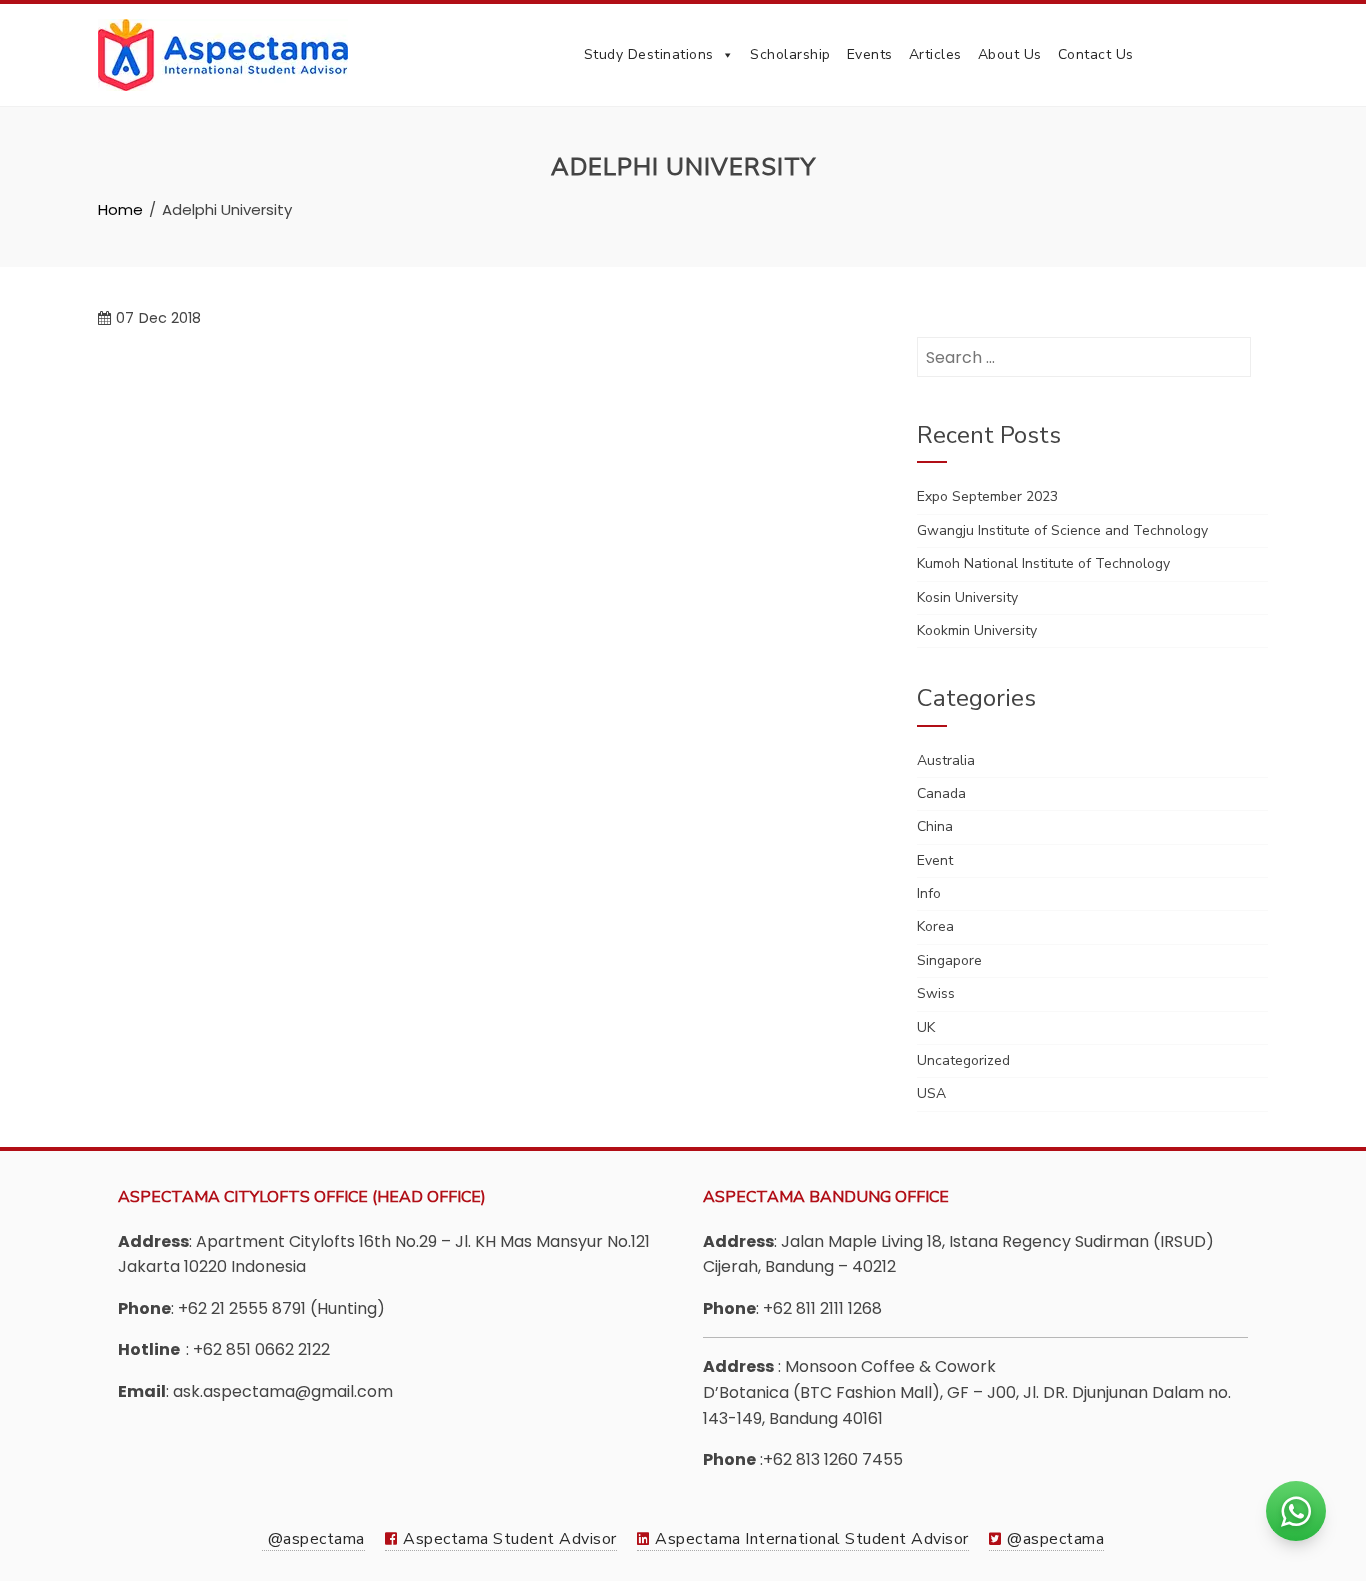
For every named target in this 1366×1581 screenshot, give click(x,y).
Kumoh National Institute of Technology (1043, 563)
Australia (946, 760)
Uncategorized (963, 1060)
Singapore (949, 960)
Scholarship (790, 54)
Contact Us (1096, 54)
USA (931, 1093)
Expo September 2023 (987, 496)
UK (926, 1027)
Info (929, 893)
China (935, 826)
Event (935, 860)
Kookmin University (977, 630)
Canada (941, 793)
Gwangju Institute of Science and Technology (1062, 530)
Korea (935, 926)
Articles (935, 54)
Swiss (936, 993)
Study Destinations (649, 54)
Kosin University (967, 597)
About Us (1010, 54)
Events (870, 54)
